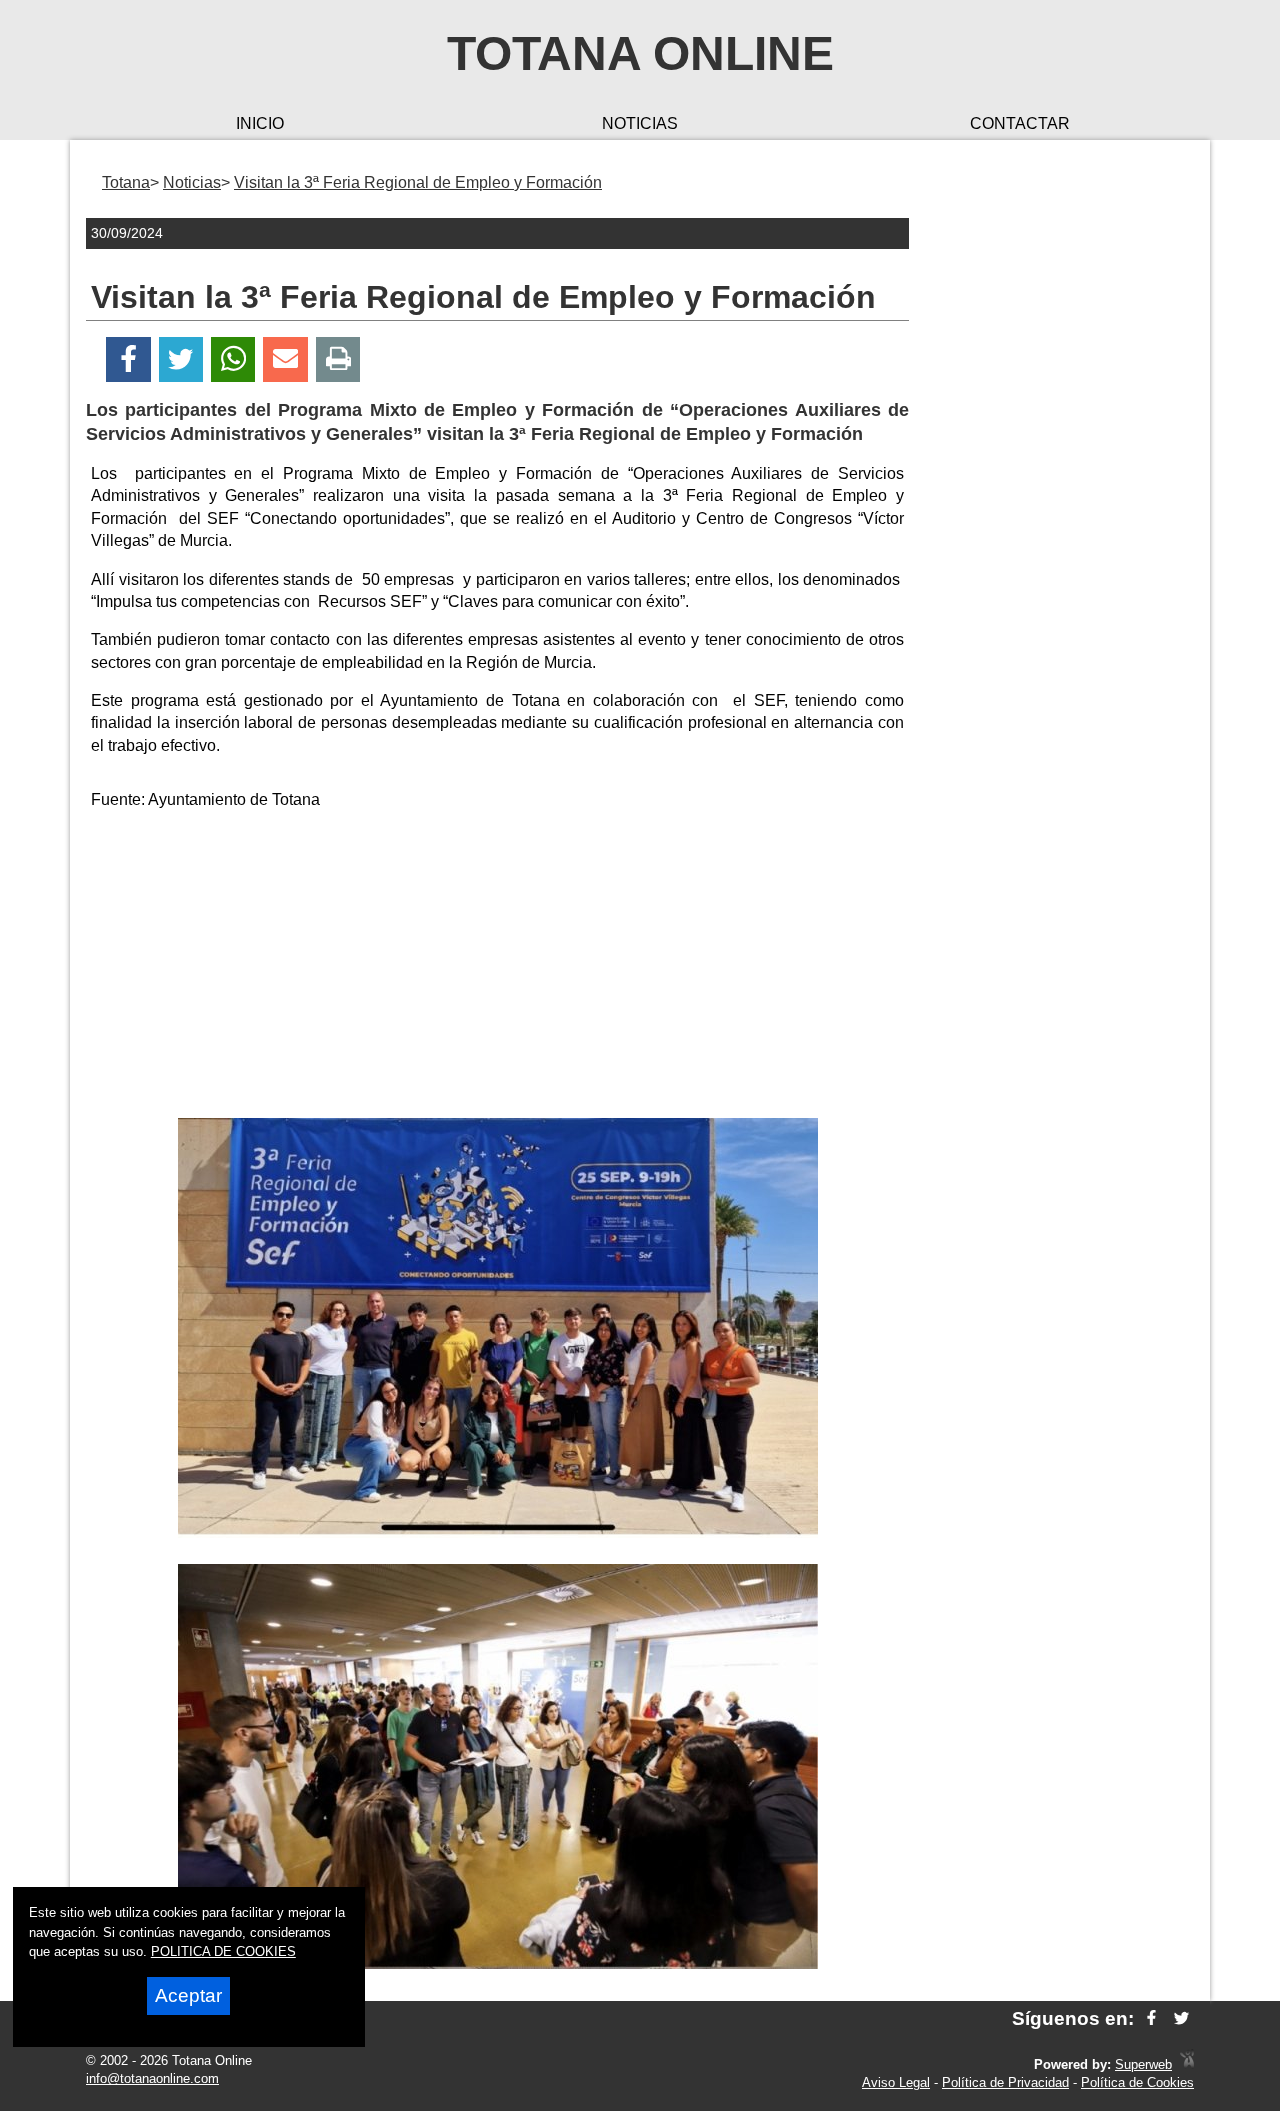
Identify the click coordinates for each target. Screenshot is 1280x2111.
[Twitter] (181, 359)
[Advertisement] (498, 968)
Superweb (1143, 2064)
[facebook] (1151, 2018)
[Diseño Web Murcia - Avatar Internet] (1187, 2064)
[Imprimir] (338, 359)
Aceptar (188, 1995)
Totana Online (640, 53)
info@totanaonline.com (152, 2078)
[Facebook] (128, 359)
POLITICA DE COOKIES (223, 1951)
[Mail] (285, 359)
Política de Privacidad (1005, 2082)
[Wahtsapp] (233, 359)
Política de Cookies (1137, 2082)
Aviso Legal (896, 2082)
